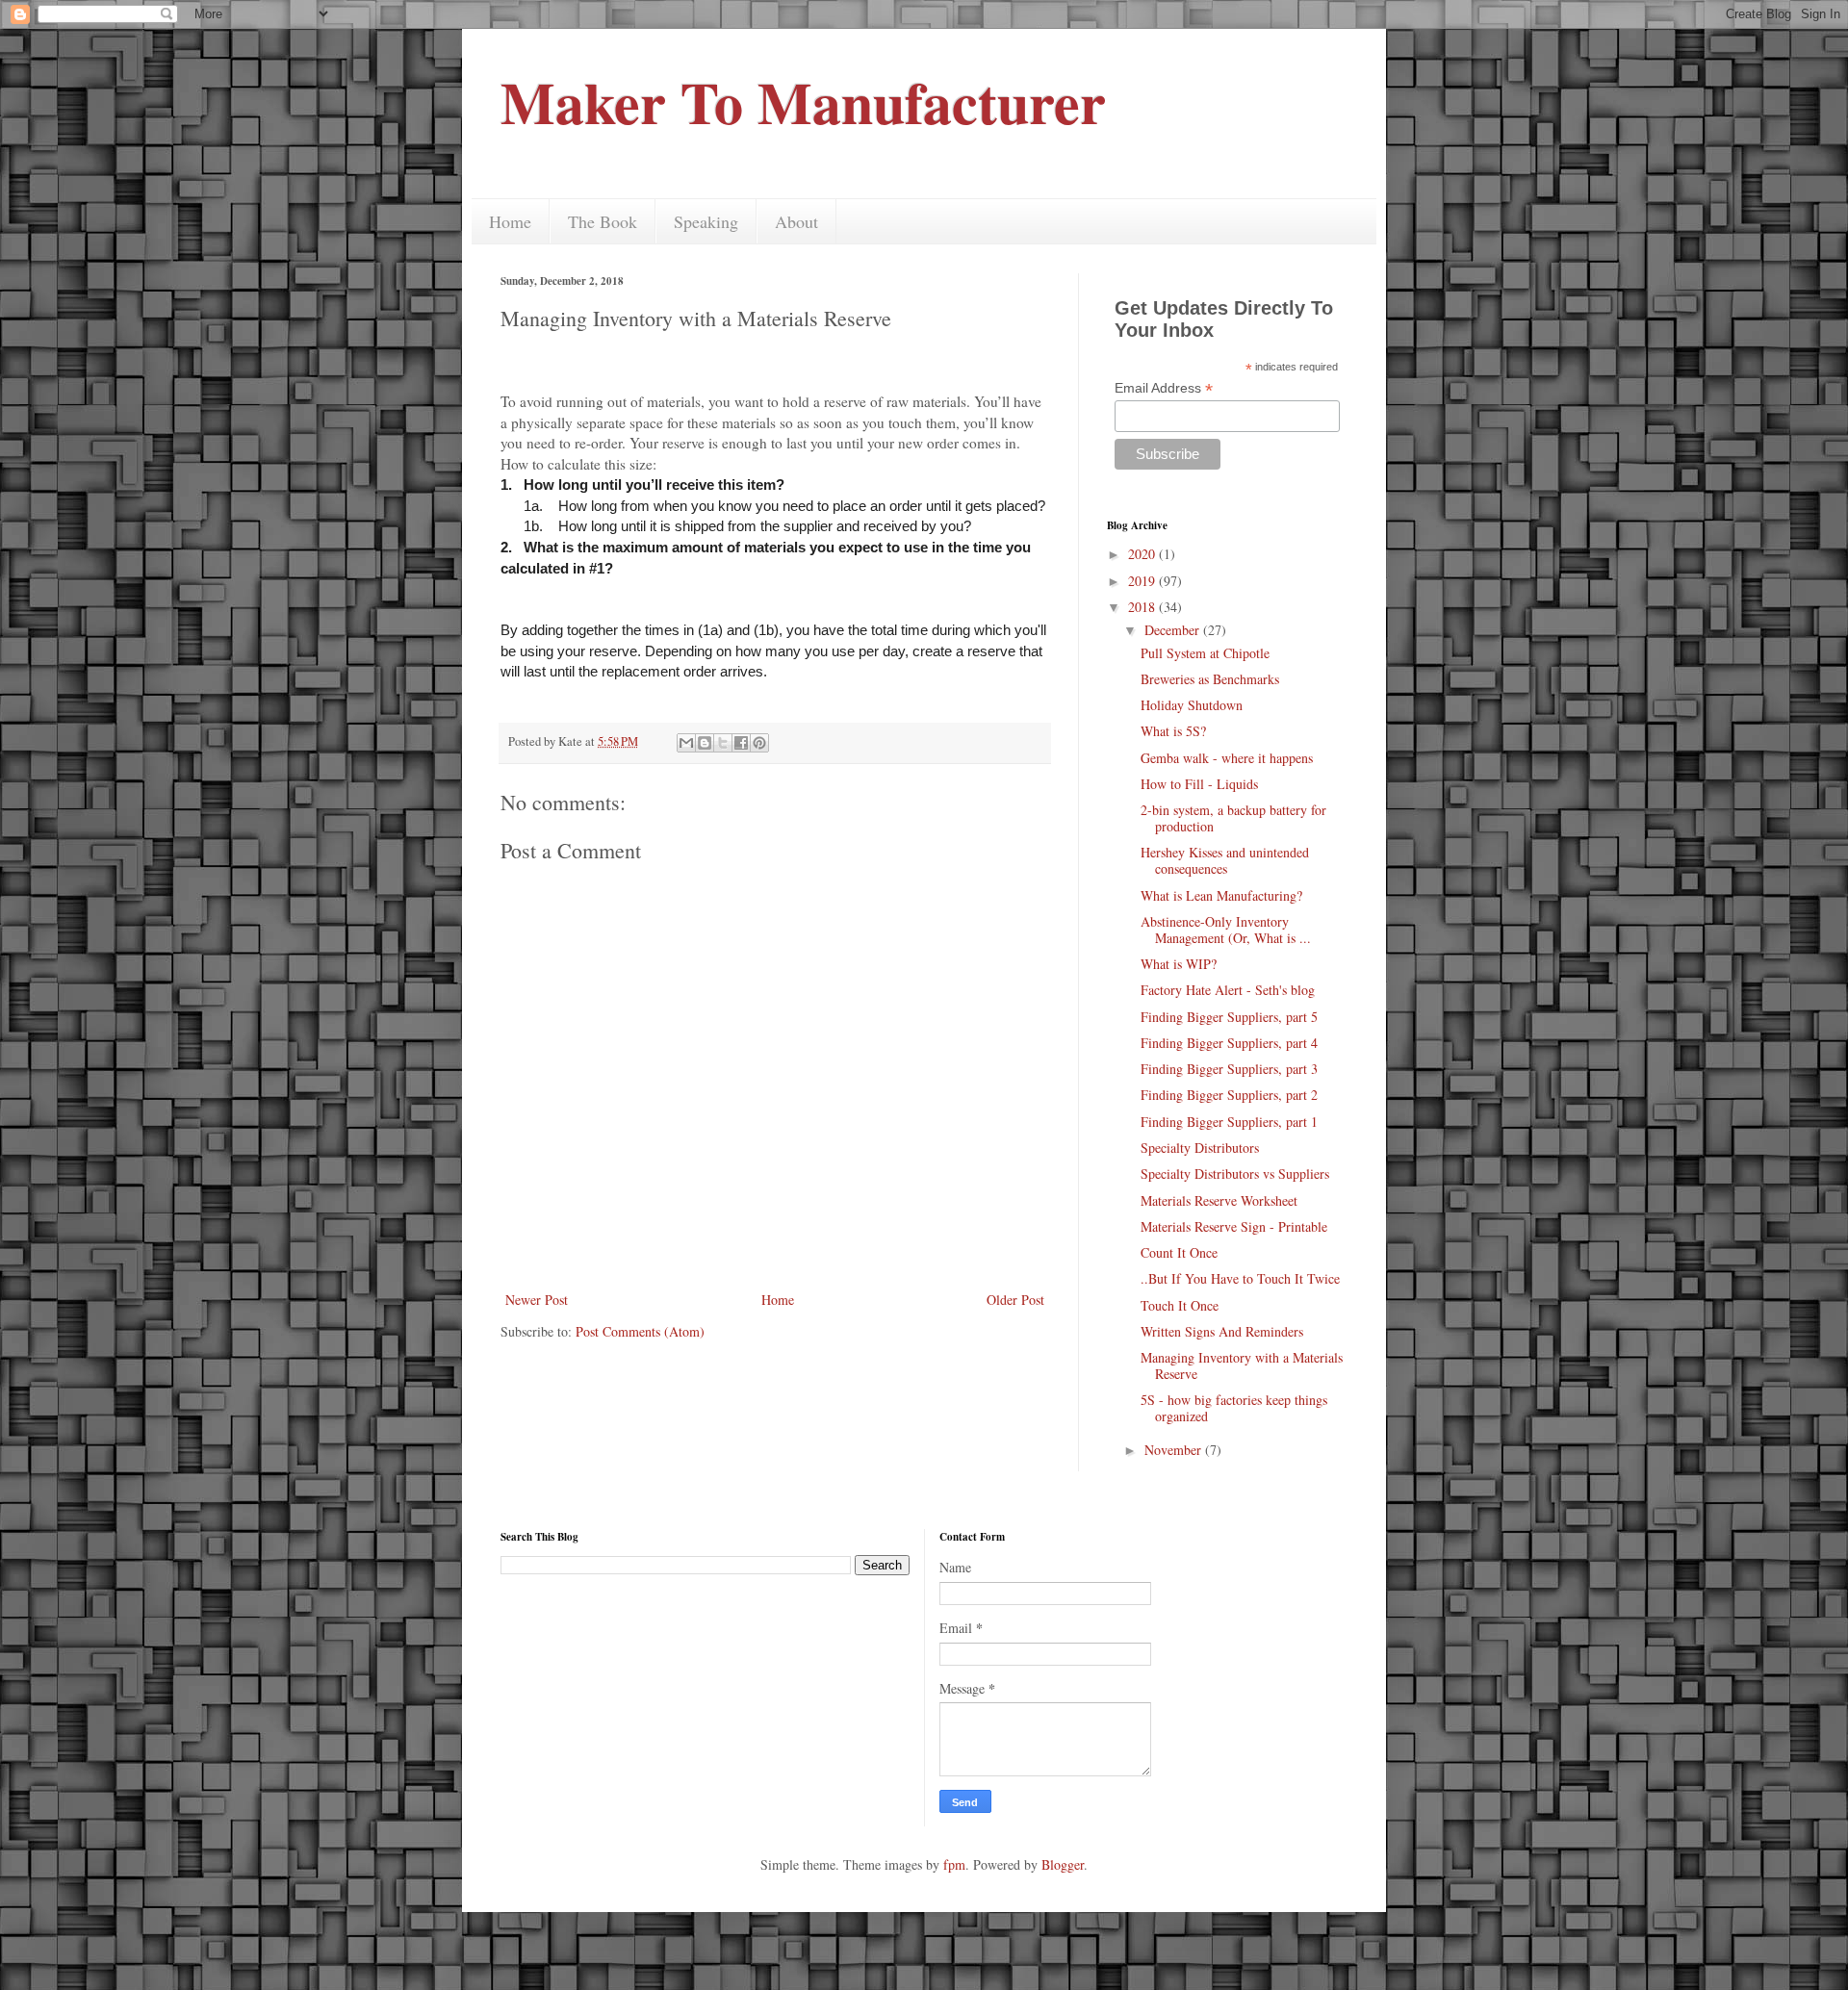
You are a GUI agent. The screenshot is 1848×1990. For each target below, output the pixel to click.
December (1174, 630)
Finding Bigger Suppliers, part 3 (1229, 1069)
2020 (1143, 554)
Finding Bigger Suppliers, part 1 (1229, 1122)
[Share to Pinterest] (759, 743)
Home (510, 221)
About (796, 221)
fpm (954, 1864)
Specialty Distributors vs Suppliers (1235, 1174)
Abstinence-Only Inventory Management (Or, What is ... (1226, 930)
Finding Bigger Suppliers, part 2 (1229, 1095)
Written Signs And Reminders (1222, 1331)
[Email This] (686, 743)
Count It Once (1179, 1252)
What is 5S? (1173, 731)
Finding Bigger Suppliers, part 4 (1229, 1043)
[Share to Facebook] (741, 743)
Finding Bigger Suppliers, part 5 (1229, 1017)
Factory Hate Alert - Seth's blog (1228, 990)
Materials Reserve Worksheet (1219, 1200)
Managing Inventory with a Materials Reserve (1242, 1365)
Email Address (1164, 388)
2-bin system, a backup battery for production (1233, 818)
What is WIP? (1179, 964)
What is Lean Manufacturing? (1221, 895)
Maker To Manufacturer (803, 102)
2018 (1143, 607)
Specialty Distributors (1200, 1148)
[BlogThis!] (705, 743)
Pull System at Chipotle (1205, 653)
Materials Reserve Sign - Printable (1234, 1226)
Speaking (706, 221)
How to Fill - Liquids (1199, 784)
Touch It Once (1180, 1305)
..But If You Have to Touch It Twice (1240, 1278)
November (1175, 1450)
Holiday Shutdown (1192, 705)
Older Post (1015, 1300)
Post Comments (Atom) (640, 1331)
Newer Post (537, 1300)
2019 (1143, 581)
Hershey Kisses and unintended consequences (1225, 860)
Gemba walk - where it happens (1227, 758)
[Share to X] (723, 743)
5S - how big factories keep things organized (1234, 1408)
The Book (603, 221)
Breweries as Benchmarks (1210, 679)
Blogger (1063, 1864)
